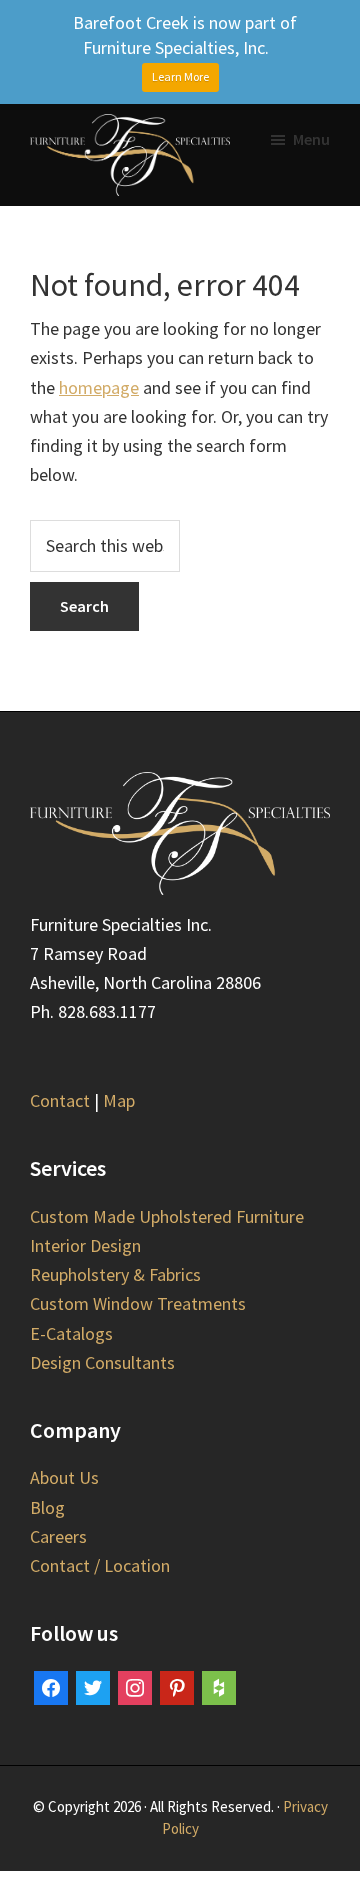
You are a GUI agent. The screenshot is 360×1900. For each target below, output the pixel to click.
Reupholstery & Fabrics (115, 1274)
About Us (64, 1477)
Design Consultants (102, 1362)
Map (119, 1100)
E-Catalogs (71, 1333)
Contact (60, 1100)
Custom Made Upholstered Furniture (167, 1216)
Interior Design (85, 1245)
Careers (58, 1536)
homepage (99, 387)
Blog (47, 1507)
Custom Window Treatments (138, 1303)
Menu (311, 139)
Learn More (180, 76)
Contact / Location (100, 1565)
